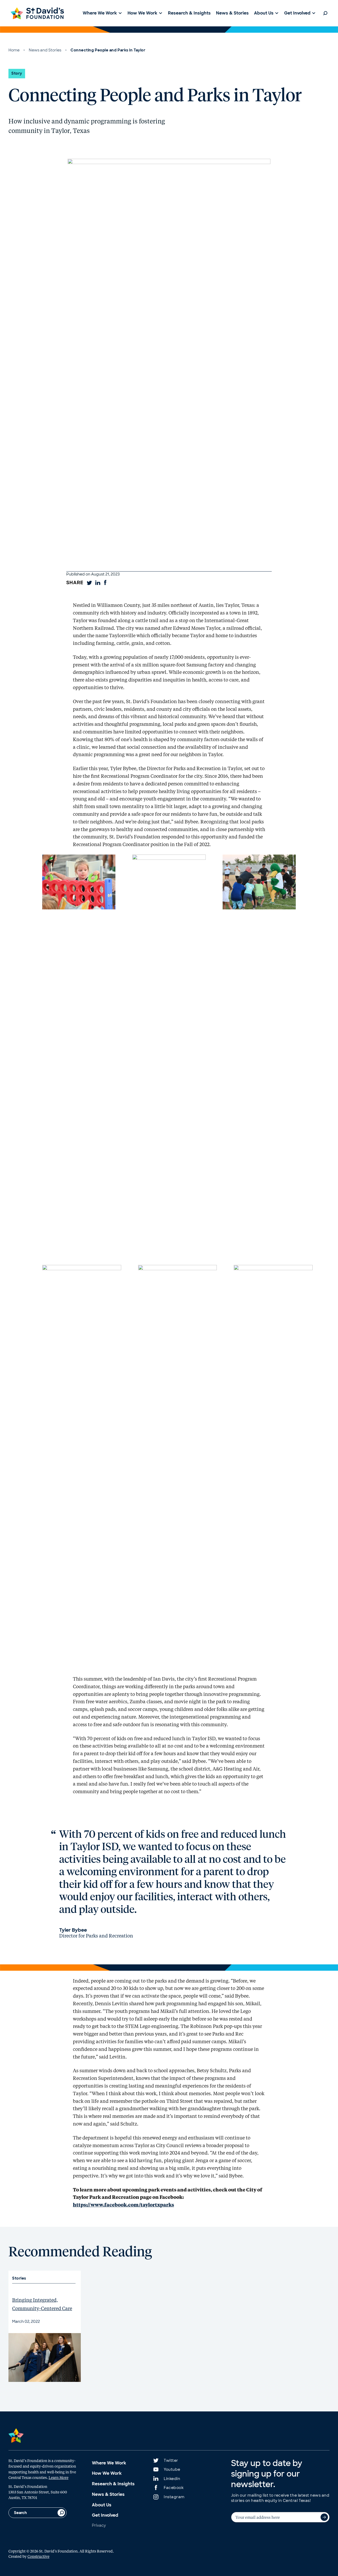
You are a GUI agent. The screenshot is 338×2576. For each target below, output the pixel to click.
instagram (174, 2497)
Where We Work (109, 2463)
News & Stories (108, 2494)
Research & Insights (113, 2484)
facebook (174, 2488)
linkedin (172, 2479)
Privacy (99, 2525)
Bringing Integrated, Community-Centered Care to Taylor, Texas (42, 2308)
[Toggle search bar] (325, 13)
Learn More (58, 2477)
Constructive (38, 2556)
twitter (171, 2460)
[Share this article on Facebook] (105, 583)
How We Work (107, 2473)
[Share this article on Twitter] (89, 583)
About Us (102, 2505)
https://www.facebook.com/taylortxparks (123, 2205)
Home (14, 50)
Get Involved (105, 2515)
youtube (172, 2469)
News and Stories (45, 50)
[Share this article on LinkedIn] (98, 583)
